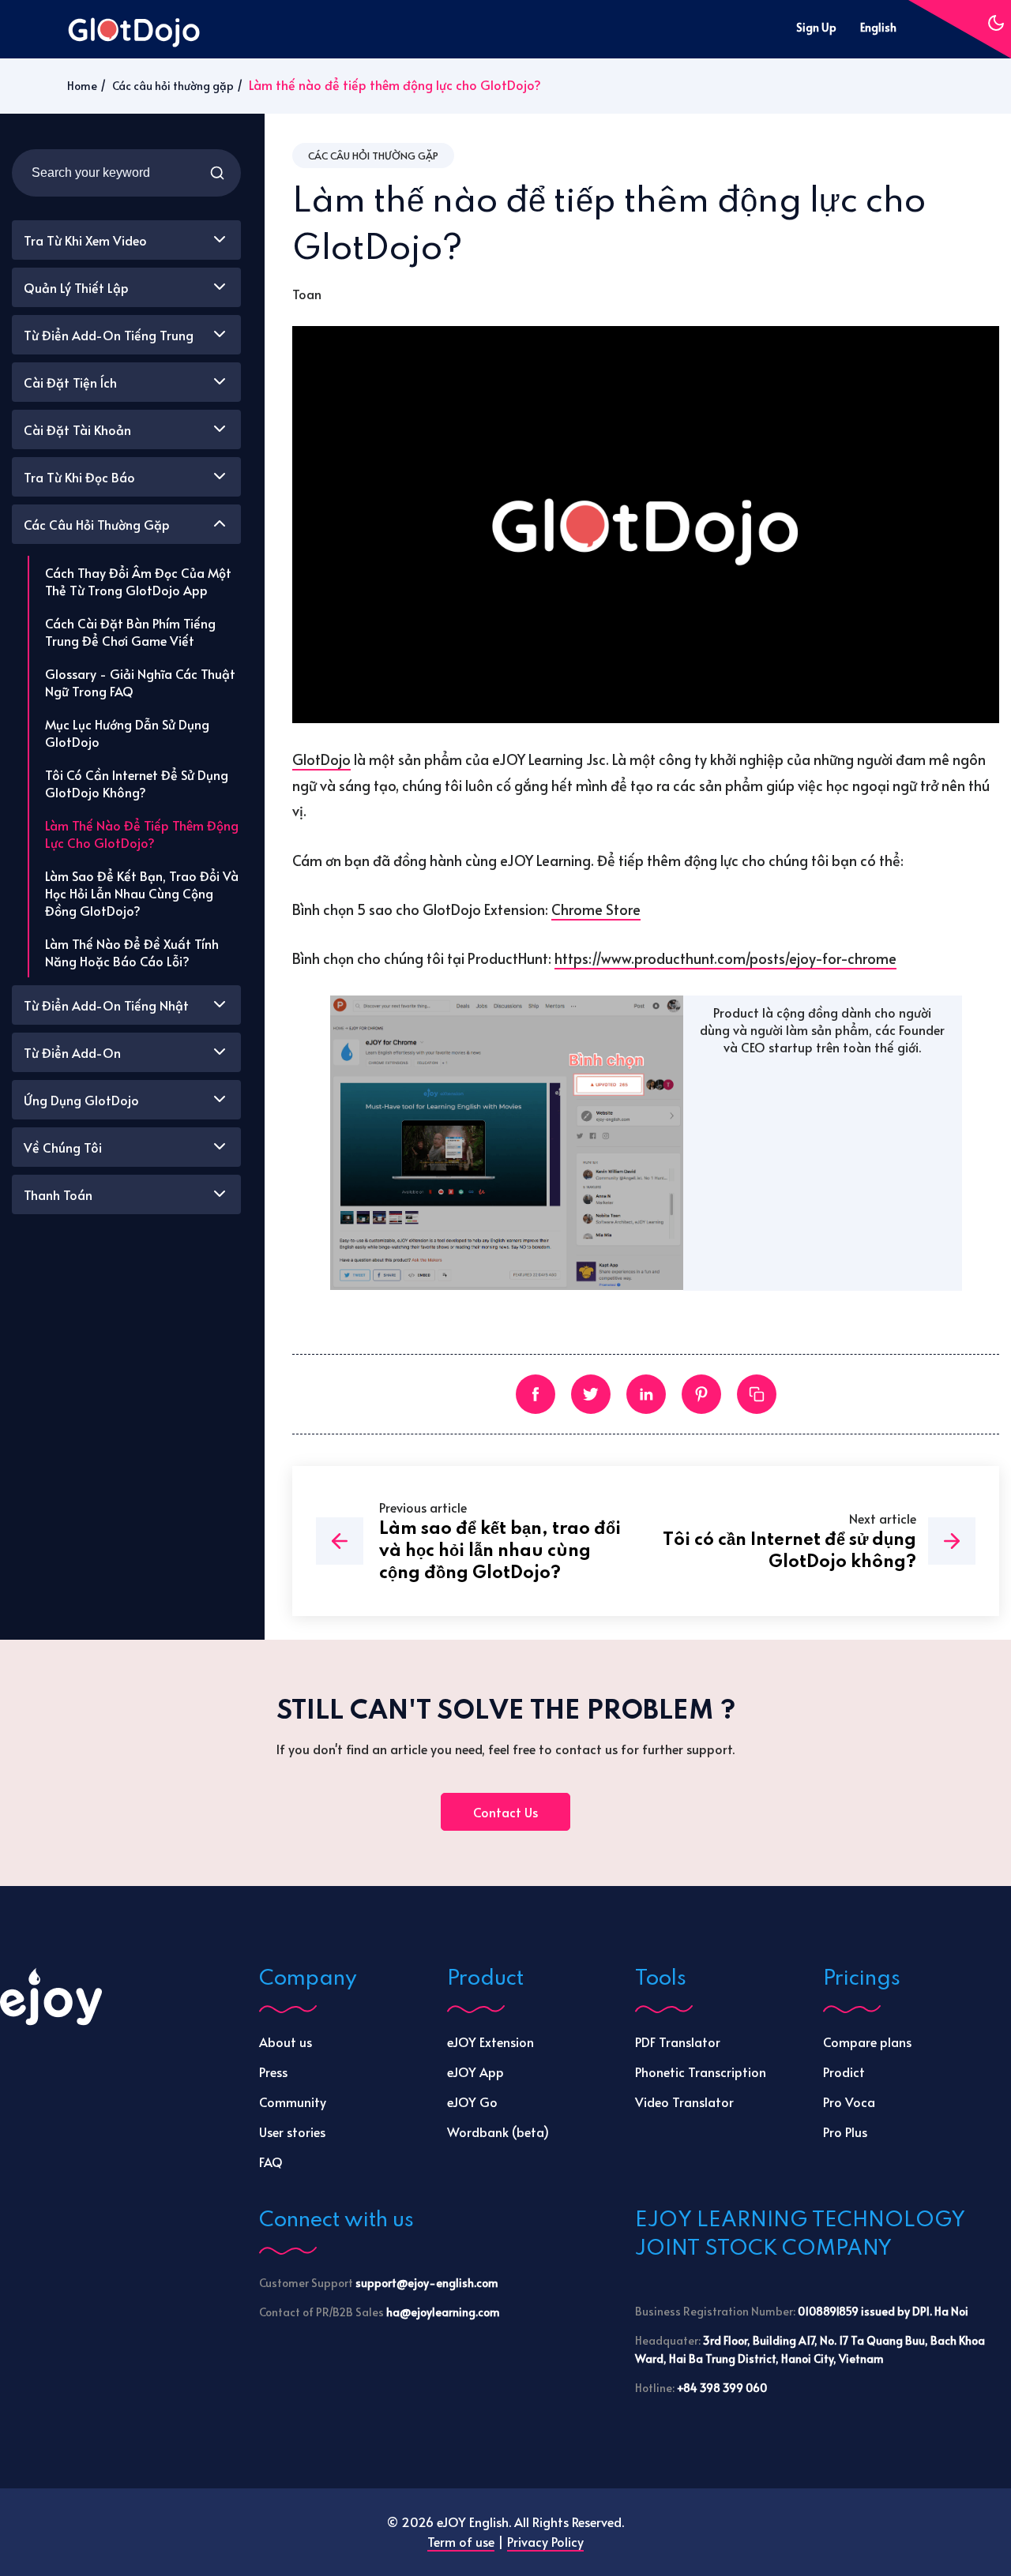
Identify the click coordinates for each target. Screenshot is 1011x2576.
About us (286, 2042)
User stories (292, 2132)
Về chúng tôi (63, 1147)
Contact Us (505, 1812)
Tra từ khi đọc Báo (79, 477)
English (878, 27)
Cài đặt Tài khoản (77, 429)
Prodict (844, 2072)
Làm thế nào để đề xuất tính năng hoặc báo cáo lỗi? (132, 952)
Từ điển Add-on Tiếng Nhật (106, 1005)
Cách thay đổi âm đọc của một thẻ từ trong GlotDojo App (138, 581)
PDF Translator (678, 2042)
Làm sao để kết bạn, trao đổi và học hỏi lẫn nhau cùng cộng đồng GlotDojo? (142, 893)
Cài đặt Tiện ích (70, 382)
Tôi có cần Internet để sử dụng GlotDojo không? (137, 783)
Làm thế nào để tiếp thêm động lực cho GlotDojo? (142, 834)
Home (82, 86)
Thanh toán (58, 1194)
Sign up (816, 27)
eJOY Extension (490, 2042)
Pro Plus (845, 2132)
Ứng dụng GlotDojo (81, 1100)
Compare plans (867, 2042)
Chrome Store (596, 909)
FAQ (271, 2162)
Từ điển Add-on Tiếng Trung (109, 335)
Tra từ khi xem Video (85, 240)
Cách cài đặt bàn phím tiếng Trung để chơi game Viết (130, 632)
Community (293, 2102)
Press (273, 2072)
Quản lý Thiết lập (76, 287)
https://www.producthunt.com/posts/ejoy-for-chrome (725, 958)
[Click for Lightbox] (507, 1144)
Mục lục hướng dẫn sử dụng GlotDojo (127, 733)
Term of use (461, 2541)
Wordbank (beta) (498, 2132)
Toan (307, 294)
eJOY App (475, 2072)
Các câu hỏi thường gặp (173, 86)
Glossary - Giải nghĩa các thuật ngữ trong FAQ (140, 682)
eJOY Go (472, 2102)
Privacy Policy (545, 2541)
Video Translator (684, 2102)
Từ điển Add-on (72, 1052)
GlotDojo (321, 759)
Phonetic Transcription (701, 2072)
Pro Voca (849, 2102)
